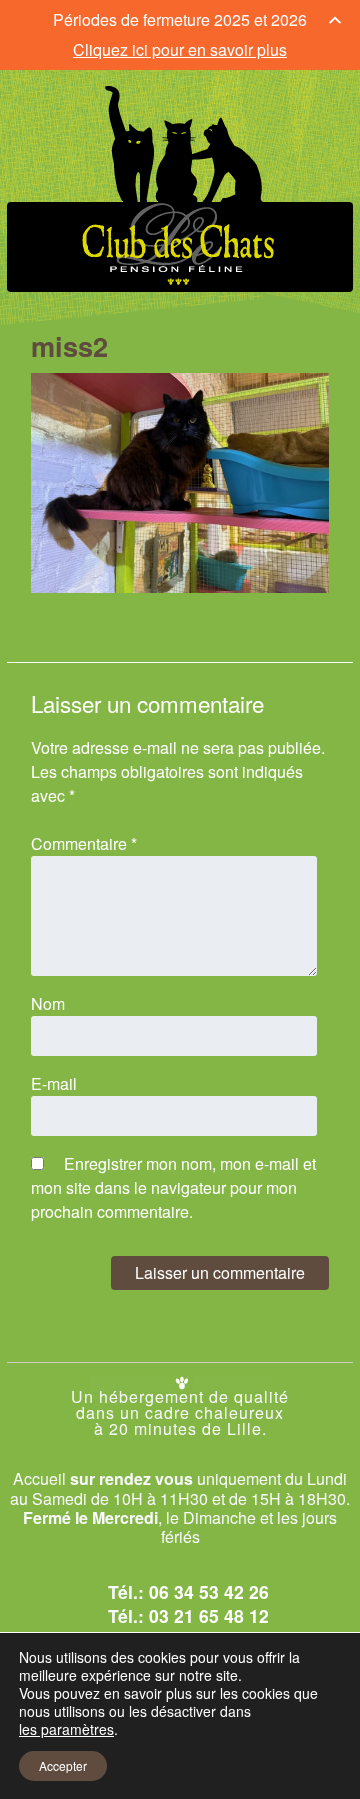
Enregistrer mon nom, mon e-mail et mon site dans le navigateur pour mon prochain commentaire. (173, 1187)
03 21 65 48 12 (209, 1615)
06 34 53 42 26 (209, 1591)
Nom (48, 1003)
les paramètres (66, 1729)
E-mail (54, 1083)
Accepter (63, 1765)
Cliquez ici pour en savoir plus (180, 49)
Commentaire (84, 843)
